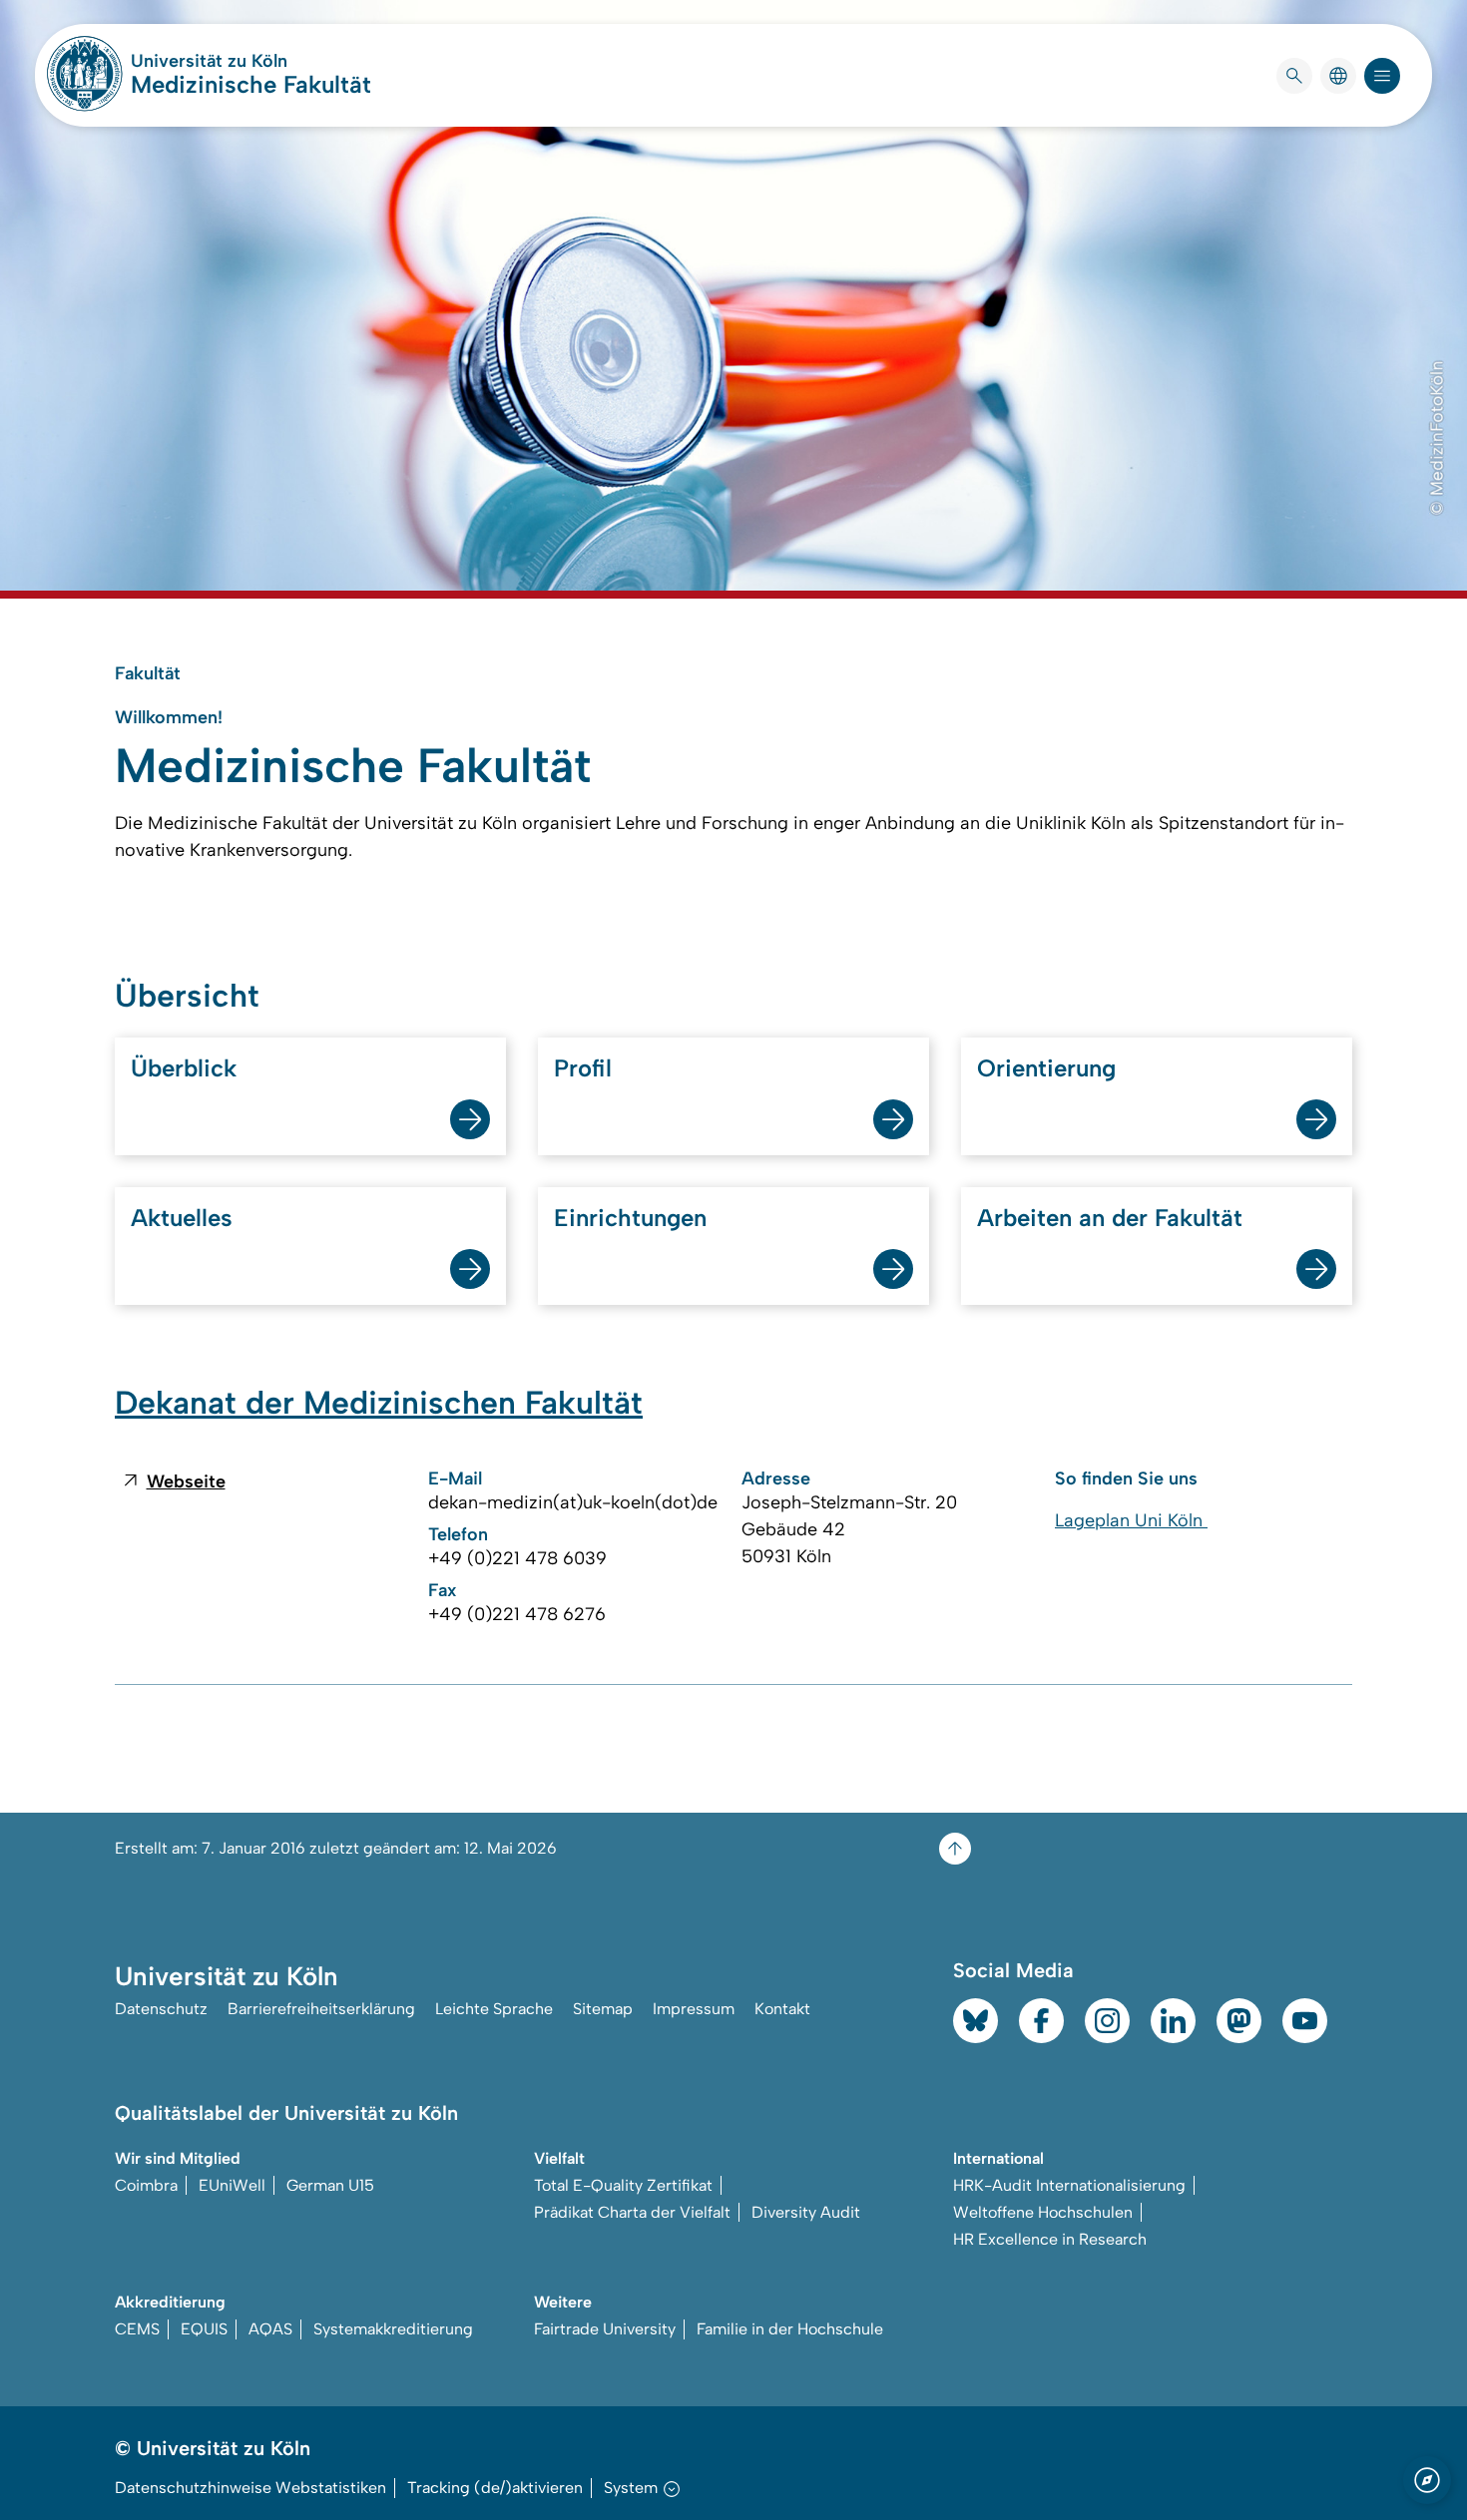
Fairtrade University (605, 2329)
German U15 (330, 2185)
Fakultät (148, 673)
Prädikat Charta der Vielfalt (632, 2212)
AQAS (270, 2329)
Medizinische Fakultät (251, 84)
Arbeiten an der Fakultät (1110, 1218)
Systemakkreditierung (393, 2329)
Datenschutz (161, 2009)
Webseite (186, 1481)
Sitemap (603, 2009)
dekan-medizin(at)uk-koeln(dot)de (573, 1502)
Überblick (184, 1068)
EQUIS (204, 2329)
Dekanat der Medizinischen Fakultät (379, 1403)
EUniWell (232, 2185)
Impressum (694, 2009)
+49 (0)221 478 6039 (517, 1558)
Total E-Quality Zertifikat (623, 2185)
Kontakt (782, 2009)
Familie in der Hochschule (790, 2329)
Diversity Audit (806, 2212)
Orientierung (1046, 1068)
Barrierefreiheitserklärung (321, 2009)
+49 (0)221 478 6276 (517, 1614)
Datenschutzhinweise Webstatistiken (250, 2488)
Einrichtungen (630, 1218)
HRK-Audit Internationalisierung (1069, 2185)
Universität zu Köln (251, 61)
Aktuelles (182, 1218)
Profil (583, 1068)
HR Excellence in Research (1050, 2239)
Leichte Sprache (494, 2009)
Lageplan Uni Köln (1131, 1520)
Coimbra (146, 2185)
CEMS (137, 2329)
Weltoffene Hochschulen (1043, 2212)
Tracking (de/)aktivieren (495, 2488)
